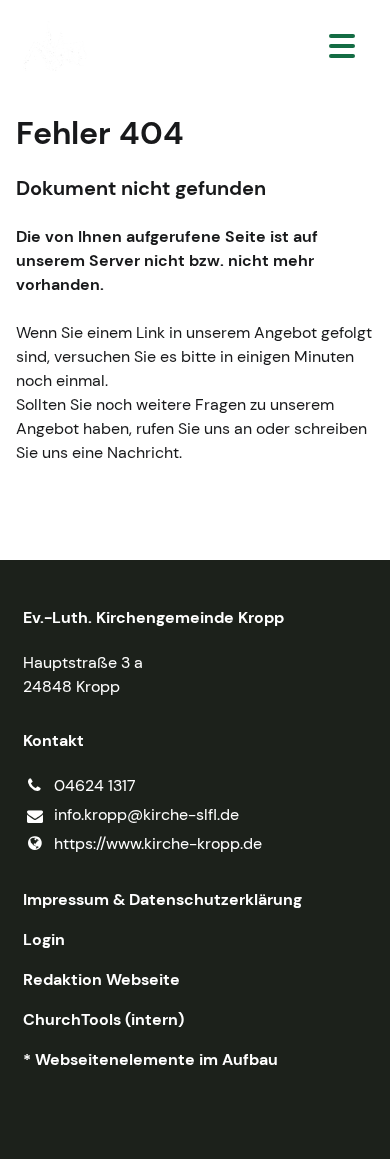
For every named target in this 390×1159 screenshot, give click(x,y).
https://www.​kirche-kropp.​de (158, 843)
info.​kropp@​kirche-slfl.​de (146, 814)
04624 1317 (95, 785)
